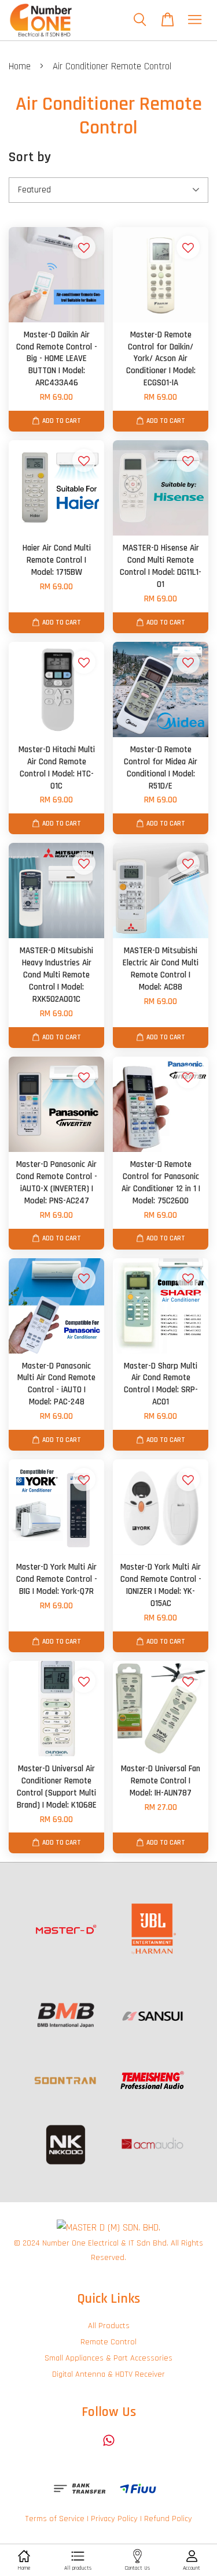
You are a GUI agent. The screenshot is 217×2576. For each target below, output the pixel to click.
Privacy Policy (114, 2519)
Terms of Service (55, 2519)
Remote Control (108, 2342)
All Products (109, 2326)
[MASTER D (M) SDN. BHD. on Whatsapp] (109, 2446)
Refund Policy (168, 2519)
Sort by (30, 157)
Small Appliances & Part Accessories (108, 2358)
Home (20, 66)
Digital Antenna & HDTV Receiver (108, 2374)
